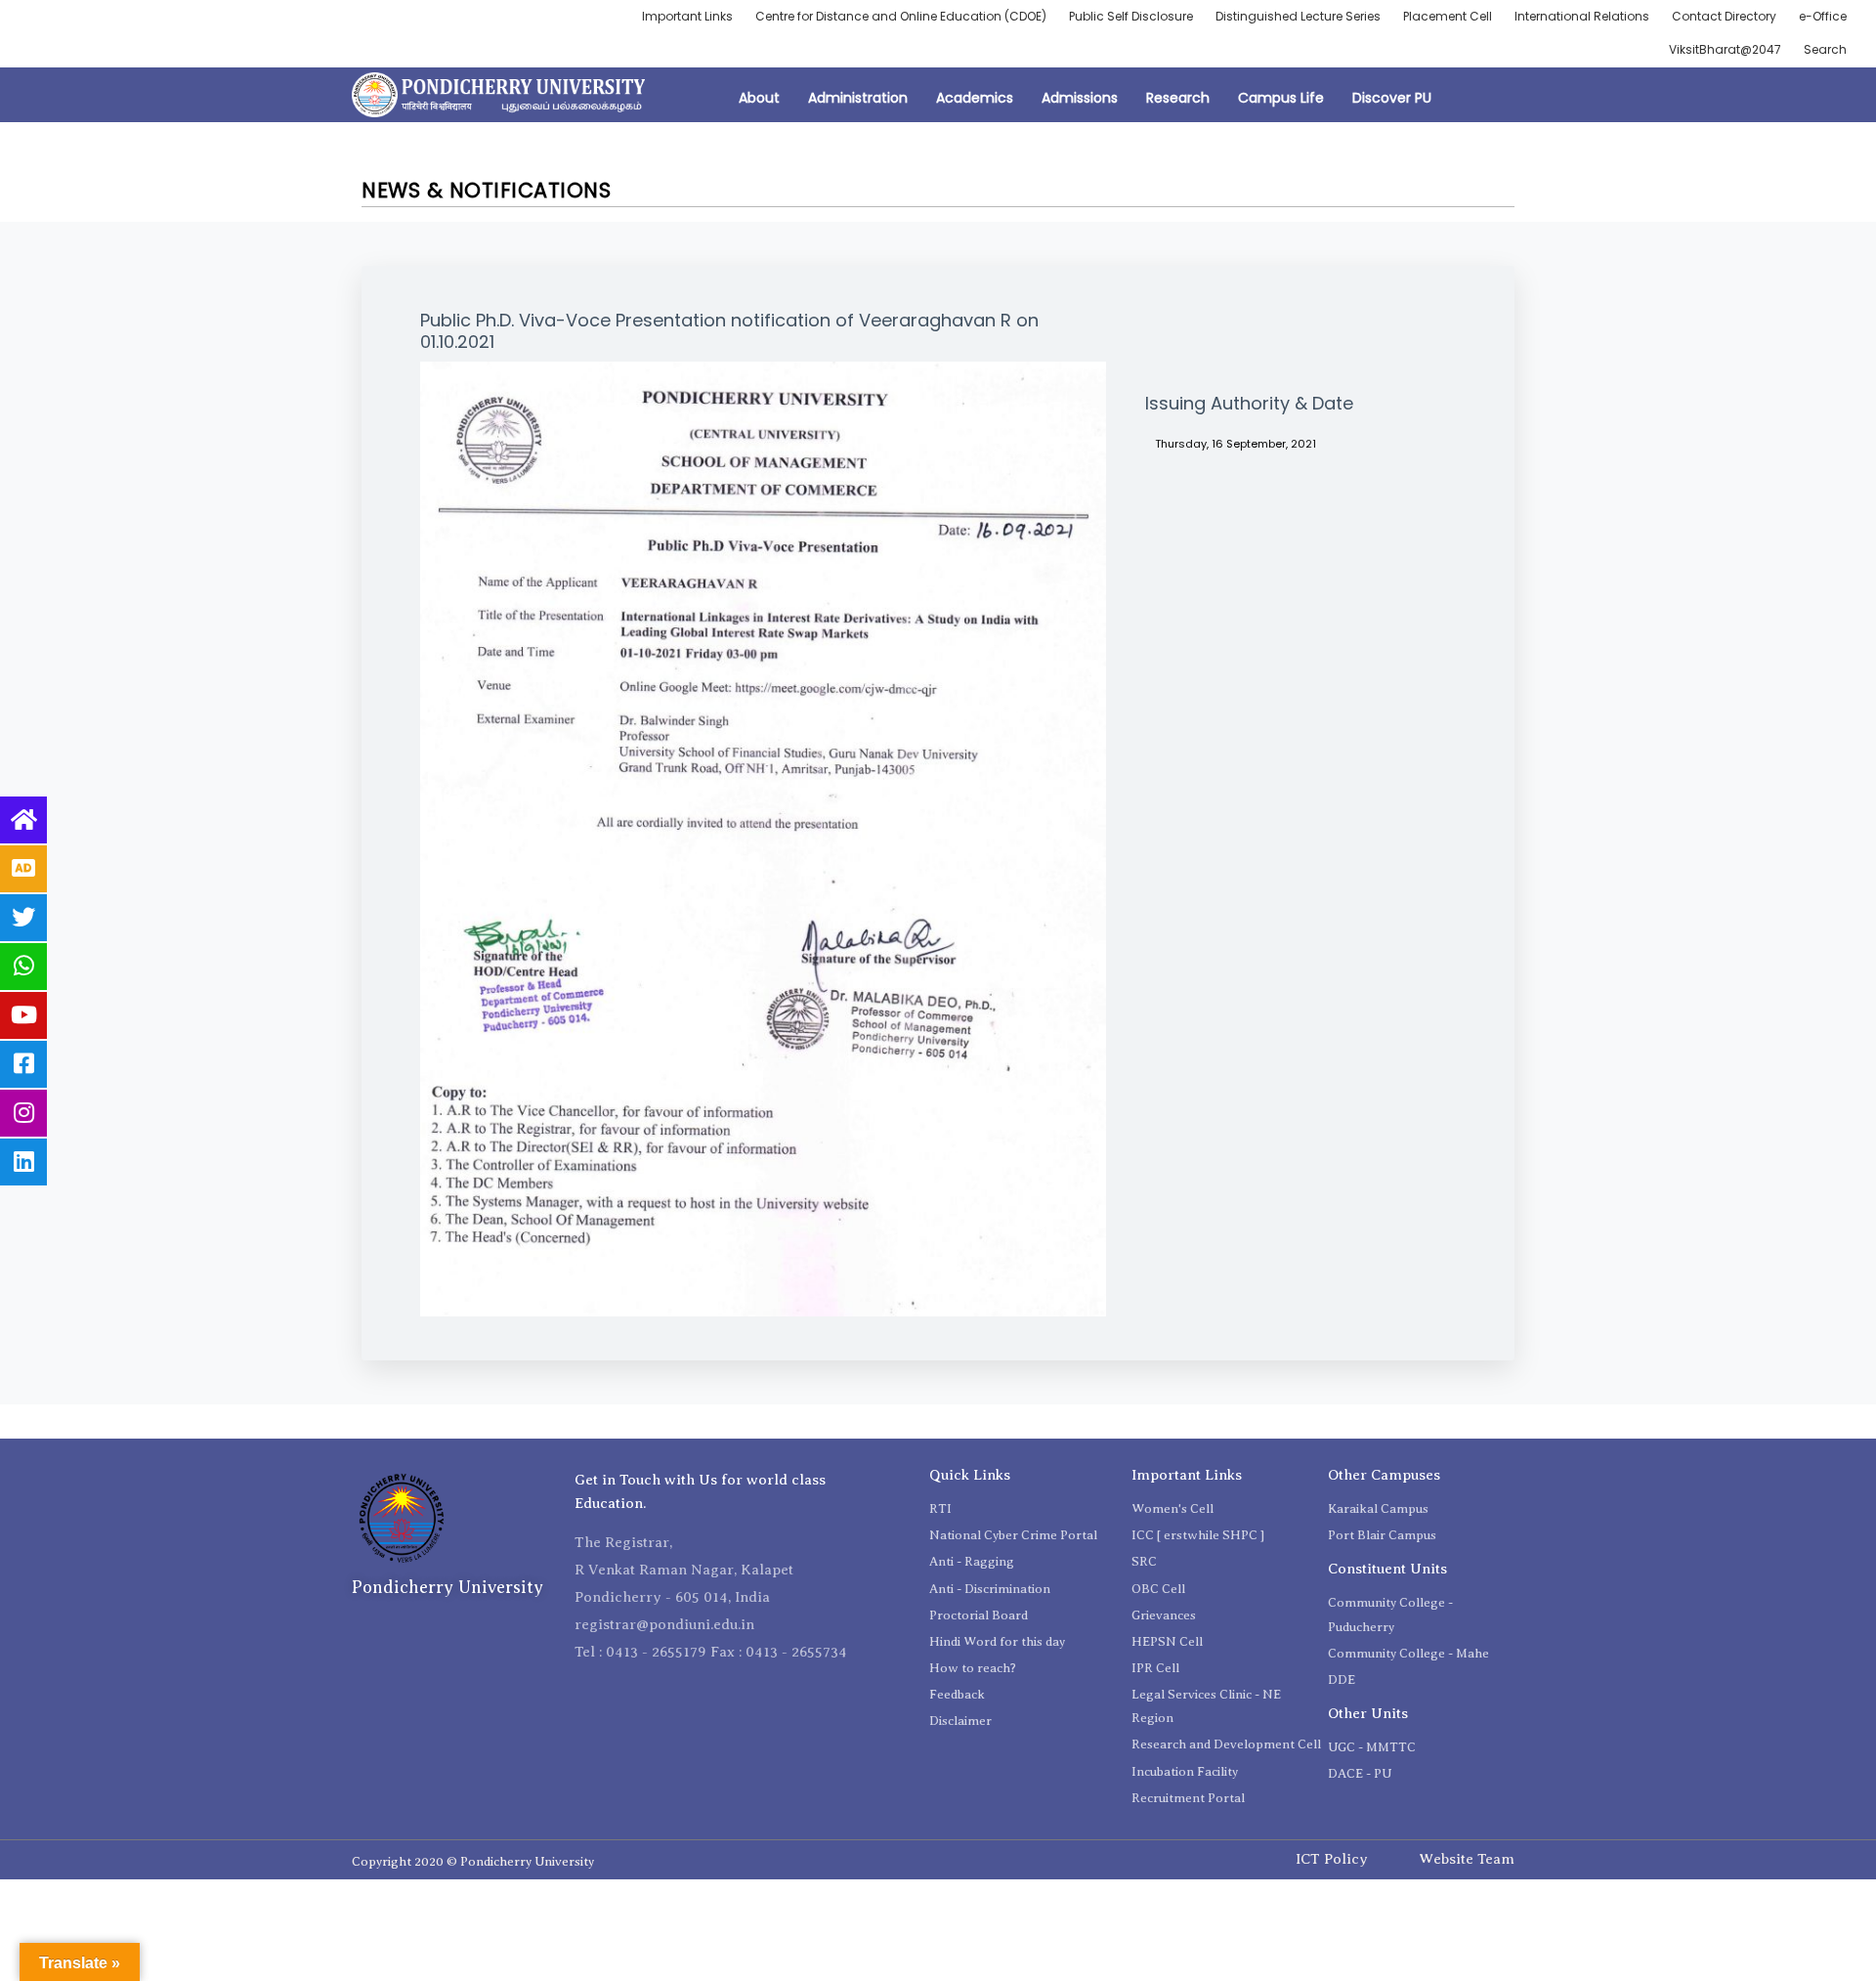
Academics (975, 98)
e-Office (1823, 16)
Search (1825, 49)
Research (1178, 98)
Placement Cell (1448, 16)
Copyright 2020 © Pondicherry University (473, 1861)
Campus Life (1281, 98)
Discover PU (1392, 98)
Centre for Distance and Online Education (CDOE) (901, 16)
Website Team (1467, 1859)
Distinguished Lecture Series (1298, 16)
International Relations (1582, 16)
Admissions (1080, 98)
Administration (858, 98)
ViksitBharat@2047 (1725, 49)
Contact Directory (1724, 16)
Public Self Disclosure (1131, 16)
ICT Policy (1332, 1859)
